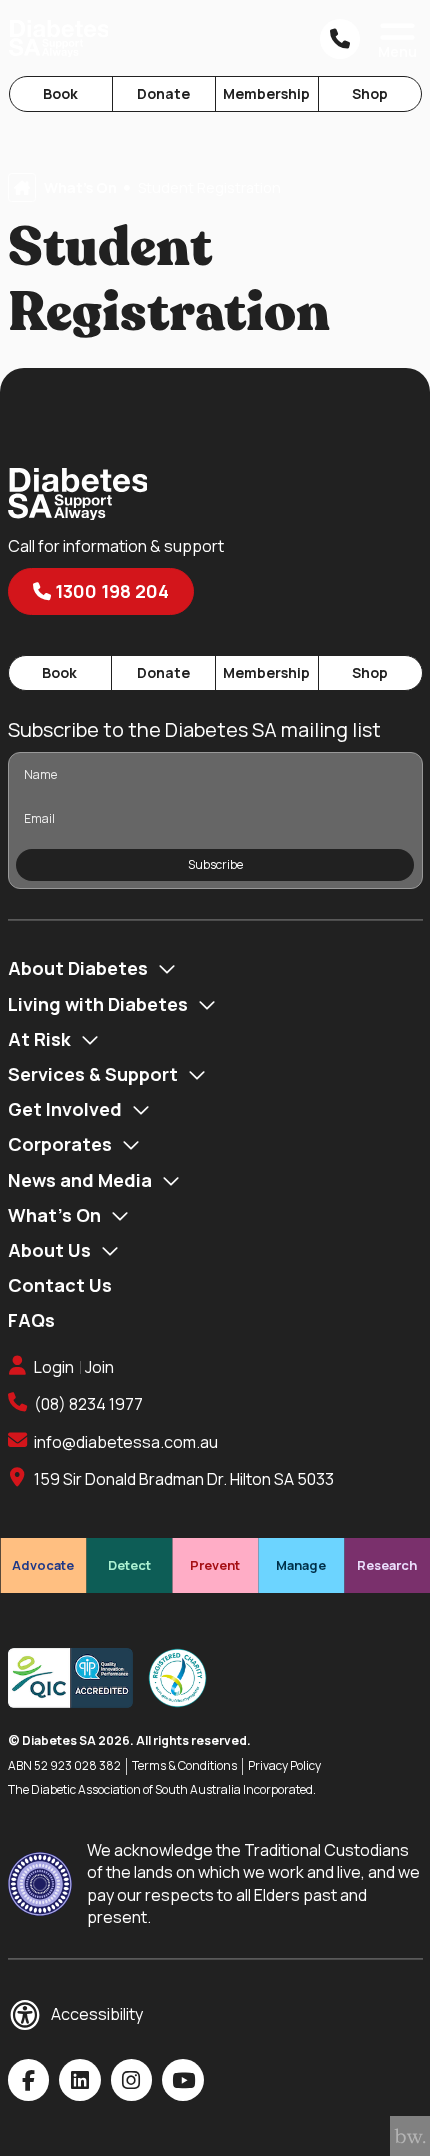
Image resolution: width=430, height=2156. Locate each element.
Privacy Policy (284, 1766)
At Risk (39, 1039)
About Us (49, 1250)
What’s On (54, 1215)
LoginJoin (74, 1367)
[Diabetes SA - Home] (59, 38)
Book (60, 93)
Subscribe (215, 864)
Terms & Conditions (184, 1766)
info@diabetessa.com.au (126, 1442)
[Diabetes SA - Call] (340, 39)
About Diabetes (78, 968)
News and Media (80, 1180)
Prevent (215, 1565)
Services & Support (93, 1074)
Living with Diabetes (98, 1004)
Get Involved (65, 1109)
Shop (370, 93)
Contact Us (60, 1285)
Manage (301, 1565)
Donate (163, 93)
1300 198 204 (110, 591)
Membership (266, 93)
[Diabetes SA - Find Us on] (29, 2080)
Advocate (43, 1565)
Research (387, 1565)
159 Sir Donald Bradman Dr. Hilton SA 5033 (184, 1479)
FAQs (31, 1320)
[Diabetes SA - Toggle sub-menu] (167, 968)
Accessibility (97, 2014)
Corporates (60, 1144)
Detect (129, 1565)
